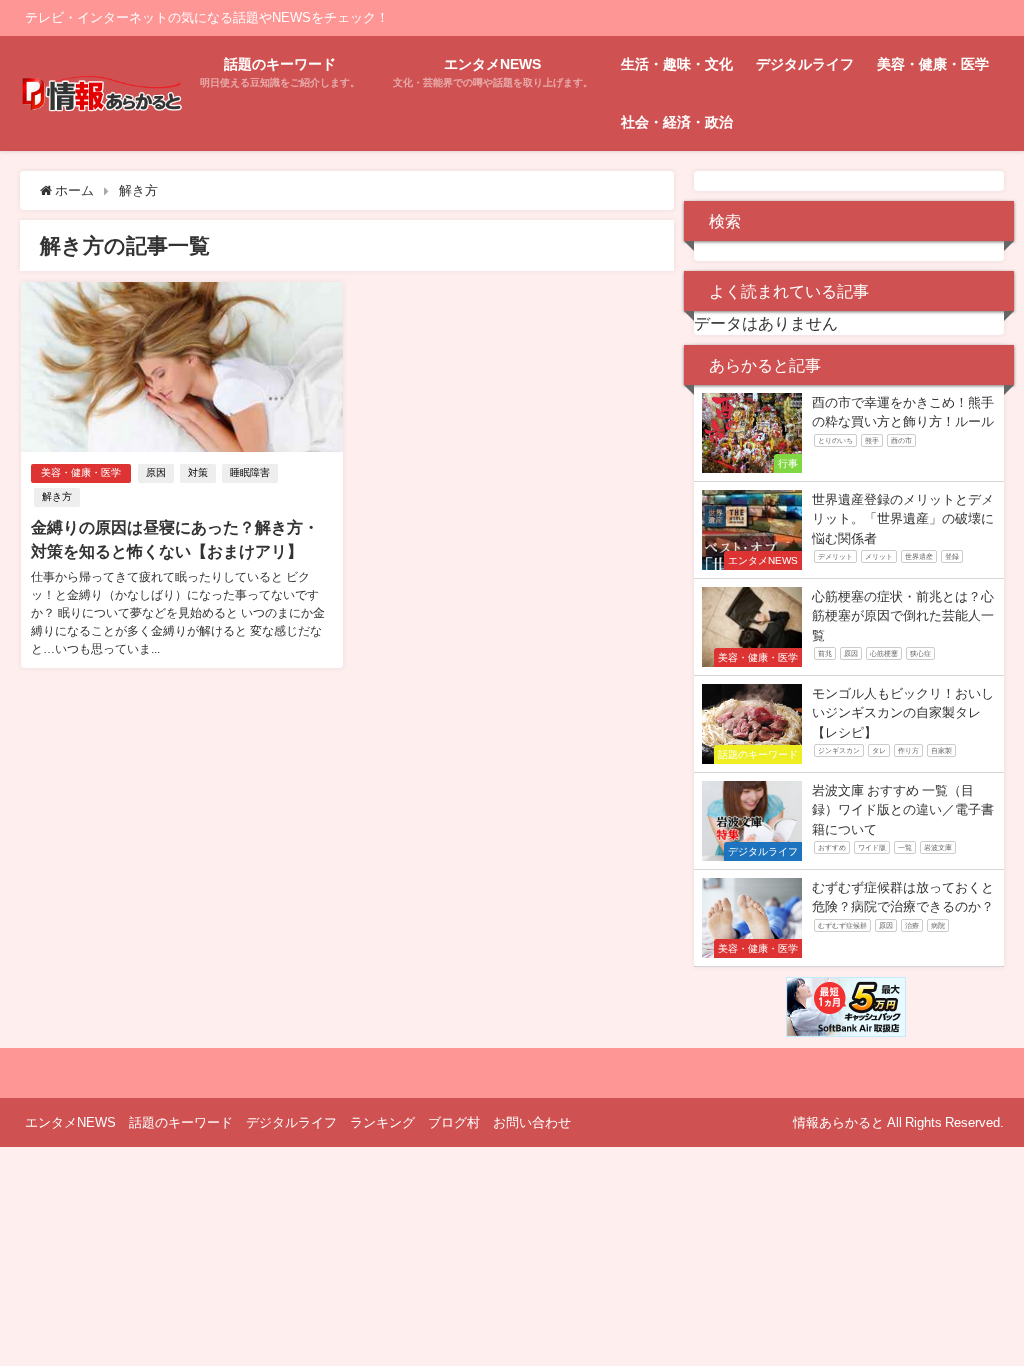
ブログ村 (454, 1122)
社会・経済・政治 (677, 122)
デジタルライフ (805, 64)
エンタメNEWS (70, 1122)
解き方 (57, 496)
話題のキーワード (181, 1122)
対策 (198, 472)
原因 (156, 472)
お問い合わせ (532, 1122)
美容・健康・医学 (933, 64)
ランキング (382, 1122)
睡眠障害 (250, 472)
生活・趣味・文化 (677, 64)
